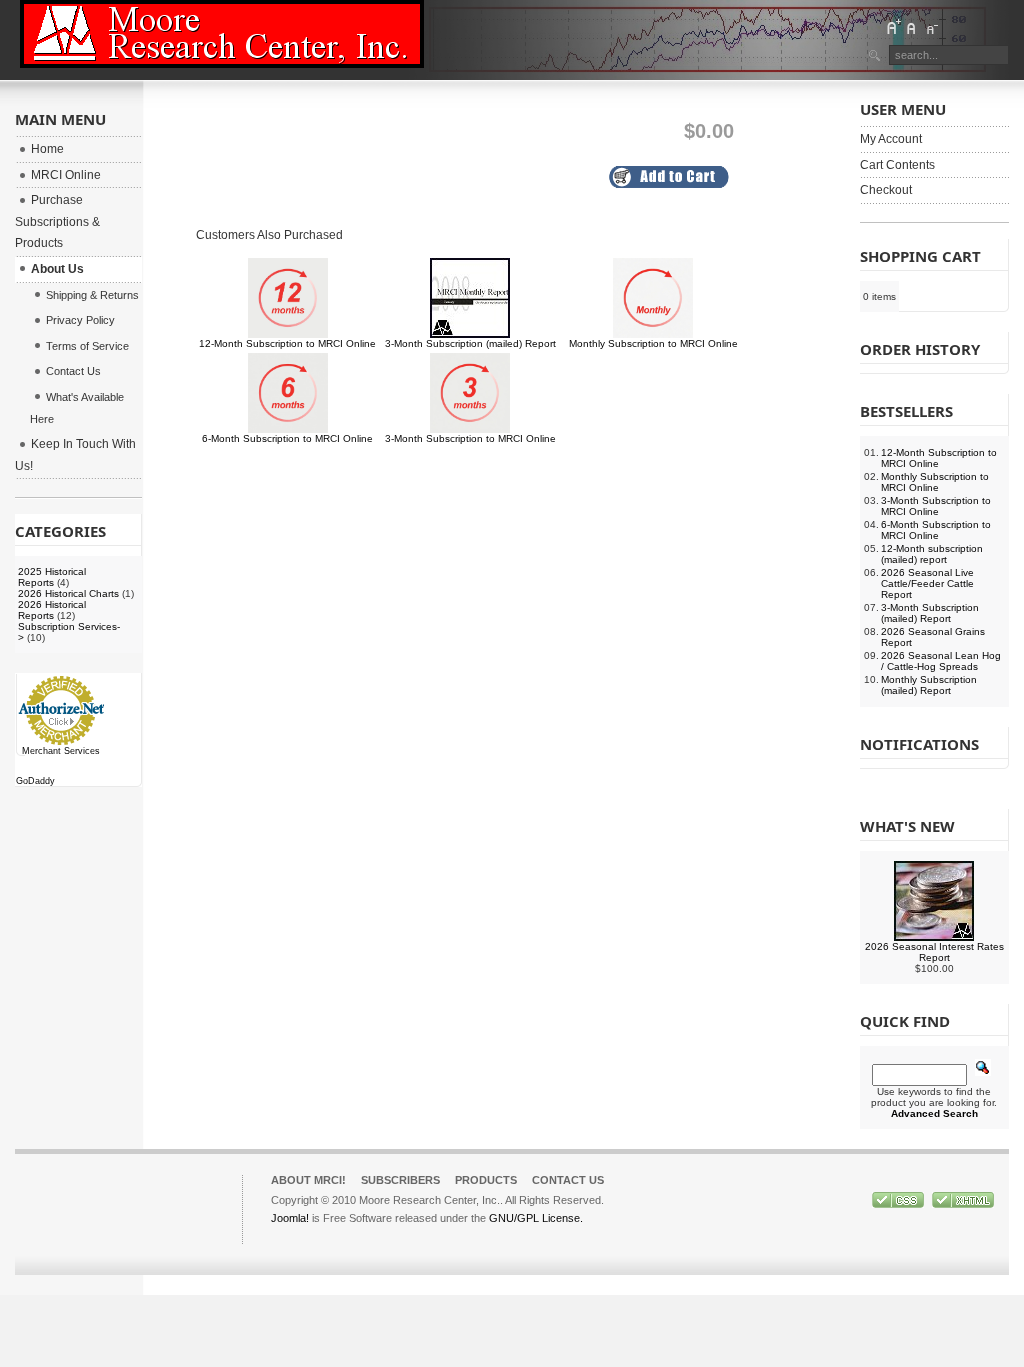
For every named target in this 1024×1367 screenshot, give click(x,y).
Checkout (886, 190)
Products (486, 1180)
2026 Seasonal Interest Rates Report (934, 952)
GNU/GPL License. (536, 1218)
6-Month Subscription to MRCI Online (287, 438)
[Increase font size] (893, 27)
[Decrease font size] (931, 27)
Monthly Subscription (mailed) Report (929, 685)
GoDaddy (35, 781)
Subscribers (400, 1180)
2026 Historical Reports (52, 610)
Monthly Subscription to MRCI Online (653, 343)
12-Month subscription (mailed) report (932, 554)
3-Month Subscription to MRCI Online (470, 438)
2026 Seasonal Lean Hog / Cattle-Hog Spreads (941, 661)
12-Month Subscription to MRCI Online (287, 343)
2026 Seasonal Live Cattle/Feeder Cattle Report (927, 583)
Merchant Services (61, 751)
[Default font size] (912, 27)
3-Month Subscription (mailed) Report (470, 343)
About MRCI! (308, 1180)
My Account (891, 139)
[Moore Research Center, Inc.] (222, 34)
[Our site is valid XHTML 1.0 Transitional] (963, 1204)
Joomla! (290, 1218)
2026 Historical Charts (68, 593)
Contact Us (568, 1180)
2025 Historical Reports (52, 577)
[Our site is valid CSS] (899, 1204)
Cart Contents (897, 165)
